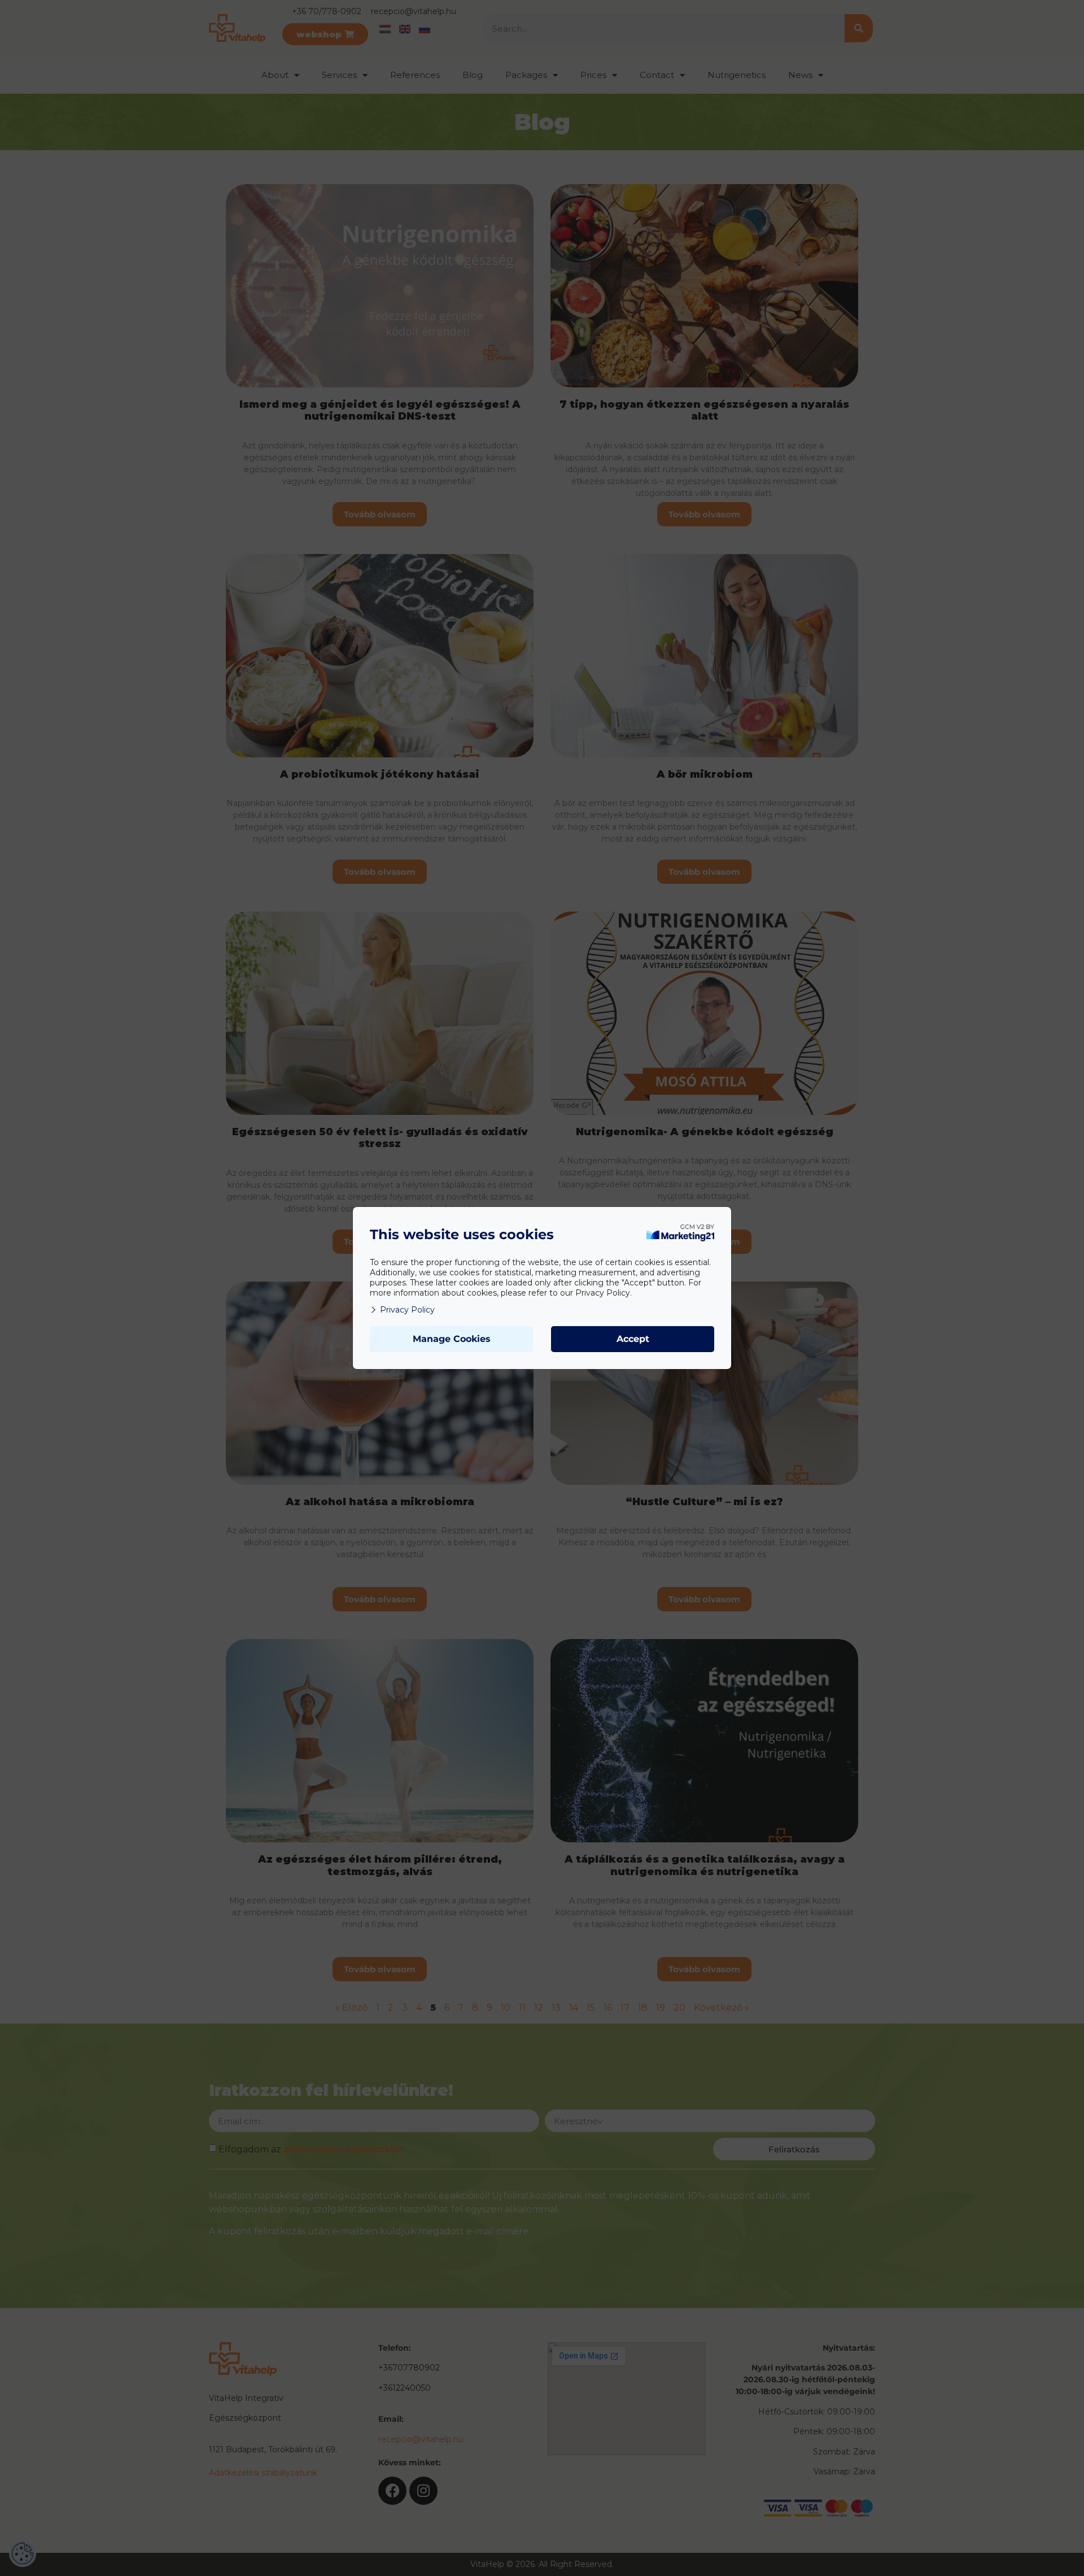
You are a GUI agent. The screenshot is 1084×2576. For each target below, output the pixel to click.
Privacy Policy (407, 1310)
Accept (633, 1339)
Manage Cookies (452, 1339)
